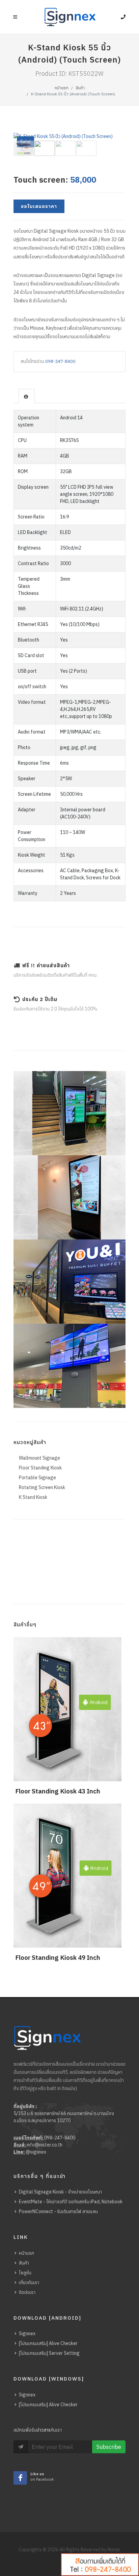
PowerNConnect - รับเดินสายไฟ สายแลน (58, 2211)
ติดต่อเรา (27, 2292)
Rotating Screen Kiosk (42, 1487)
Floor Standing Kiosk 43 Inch (58, 1791)
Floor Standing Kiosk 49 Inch (58, 1957)
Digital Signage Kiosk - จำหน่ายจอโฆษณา (60, 2192)
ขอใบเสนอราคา (39, 206)
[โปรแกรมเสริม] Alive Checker (48, 2343)
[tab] (26, 396)
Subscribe (109, 2447)
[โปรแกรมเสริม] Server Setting (49, 2353)
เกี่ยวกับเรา (29, 2282)
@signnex (36, 2152)
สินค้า (80, 88)
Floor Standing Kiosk (40, 1468)
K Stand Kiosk (33, 1497)
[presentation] (26, 396)
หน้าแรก (62, 88)
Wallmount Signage (39, 1458)
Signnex (27, 2334)
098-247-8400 (60, 361)
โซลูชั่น (25, 2273)
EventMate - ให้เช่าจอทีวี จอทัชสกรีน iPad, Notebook (71, 2202)
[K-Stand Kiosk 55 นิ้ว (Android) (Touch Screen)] (82, 136)
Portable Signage (37, 1478)
